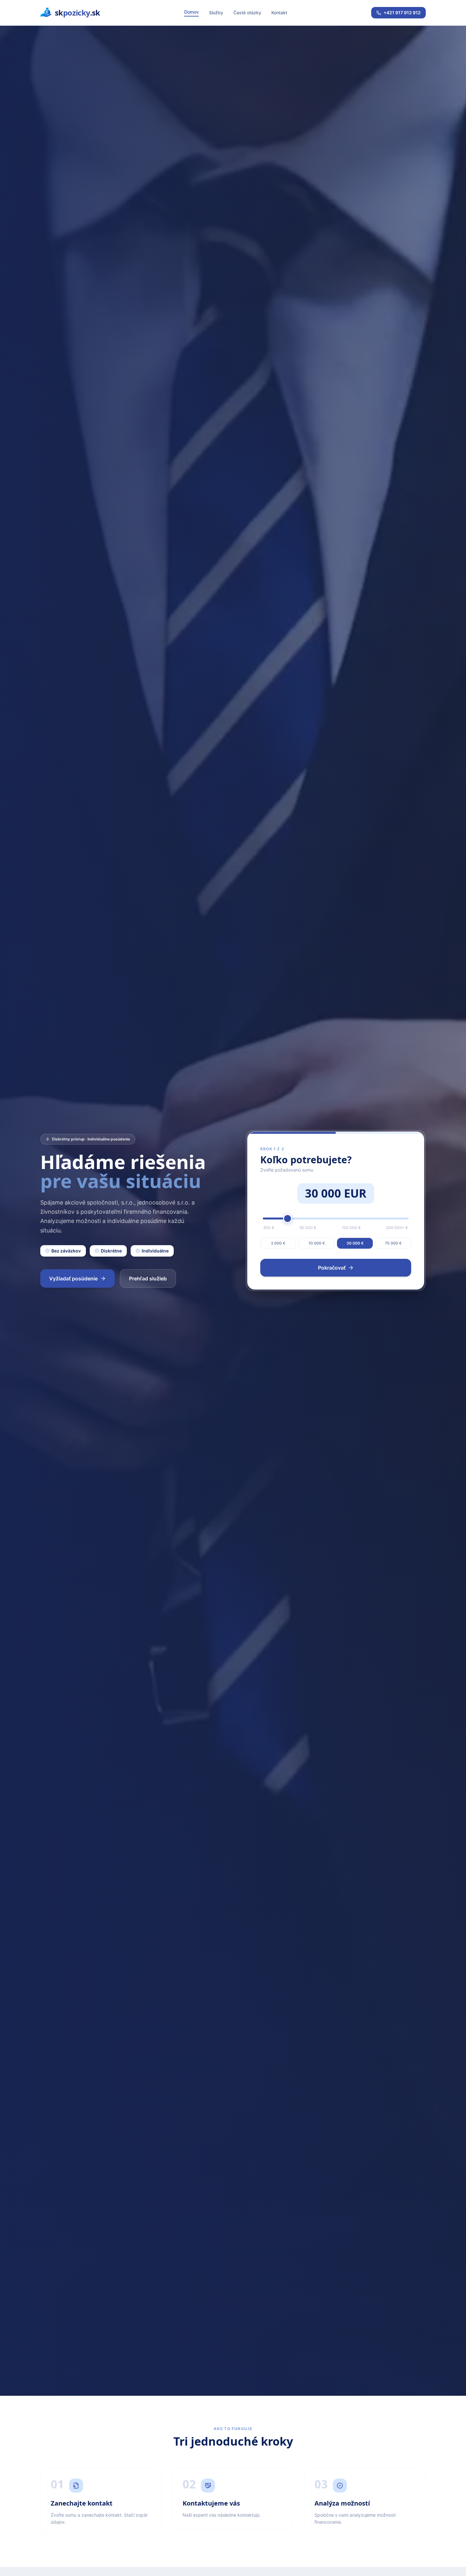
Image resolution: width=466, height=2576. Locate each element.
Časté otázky (247, 13)
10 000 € (317, 1243)
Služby (216, 13)
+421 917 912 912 (402, 13)
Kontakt (279, 13)
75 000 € (393, 1243)
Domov (191, 12)
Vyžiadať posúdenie (73, 1278)
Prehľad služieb (148, 1278)
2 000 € (278, 1243)
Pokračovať (332, 1268)
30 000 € (355, 1243)
